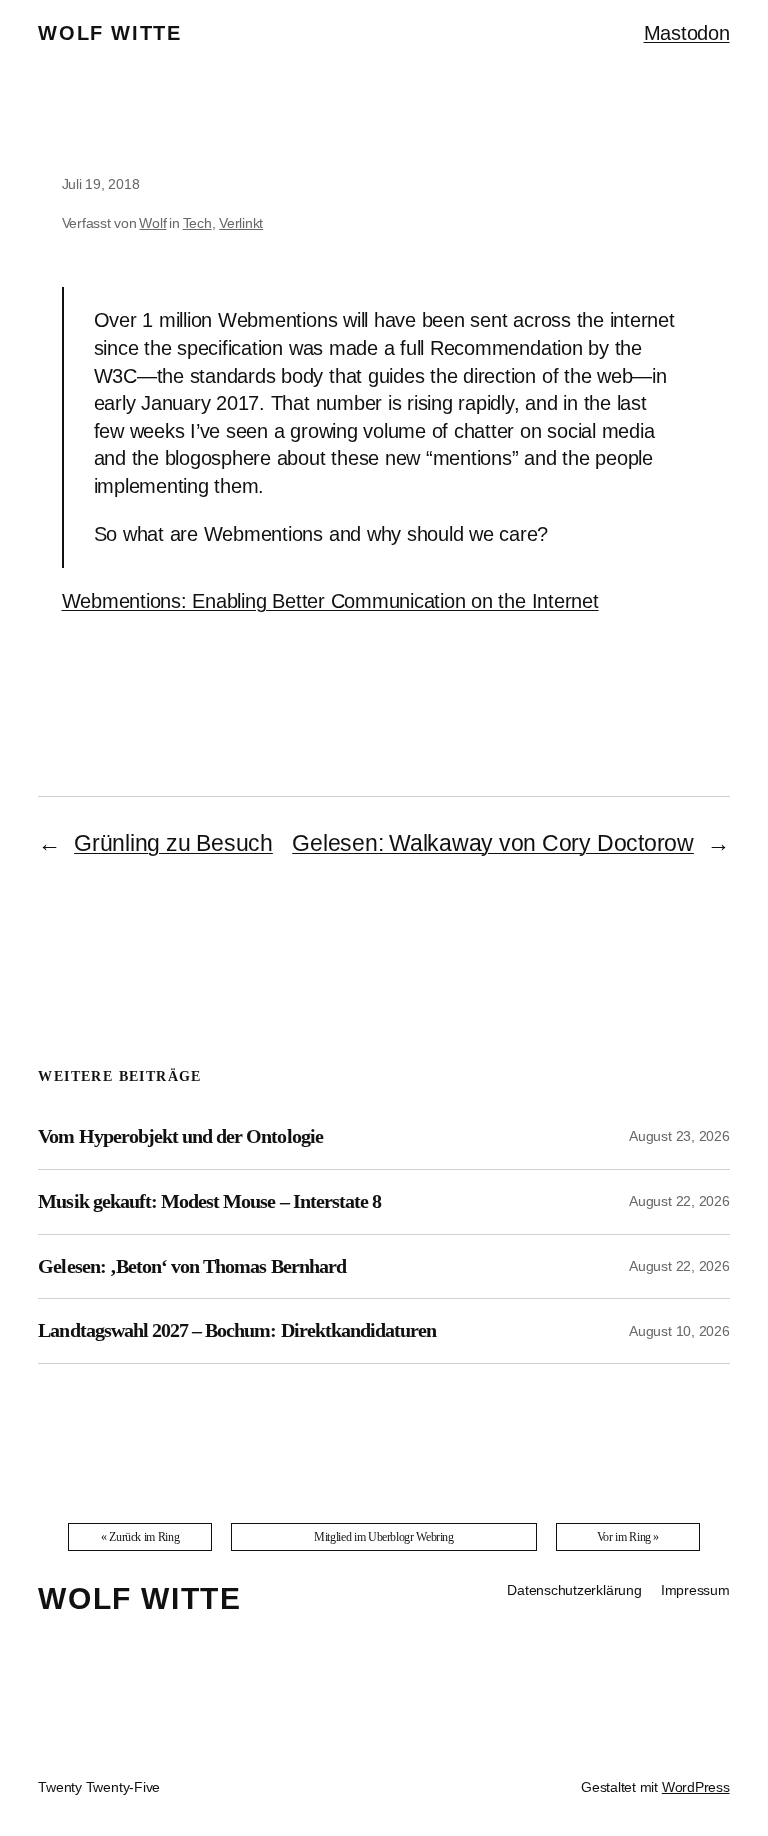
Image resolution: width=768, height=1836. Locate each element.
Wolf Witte (109, 33)
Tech (197, 223)
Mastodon (687, 33)
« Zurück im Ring (140, 1537)
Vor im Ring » (628, 1537)
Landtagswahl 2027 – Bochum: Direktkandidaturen (237, 1330)
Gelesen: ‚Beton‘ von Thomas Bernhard (191, 1266)
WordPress (696, 1787)
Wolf (152, 223)
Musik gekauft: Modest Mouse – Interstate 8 (209, 1201)
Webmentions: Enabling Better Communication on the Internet (330, 601)
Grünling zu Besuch (173, 843)
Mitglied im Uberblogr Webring (384, 1537)
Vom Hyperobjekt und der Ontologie (180, 1136)
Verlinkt (241, 223)
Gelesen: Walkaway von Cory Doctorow (493, 843)
